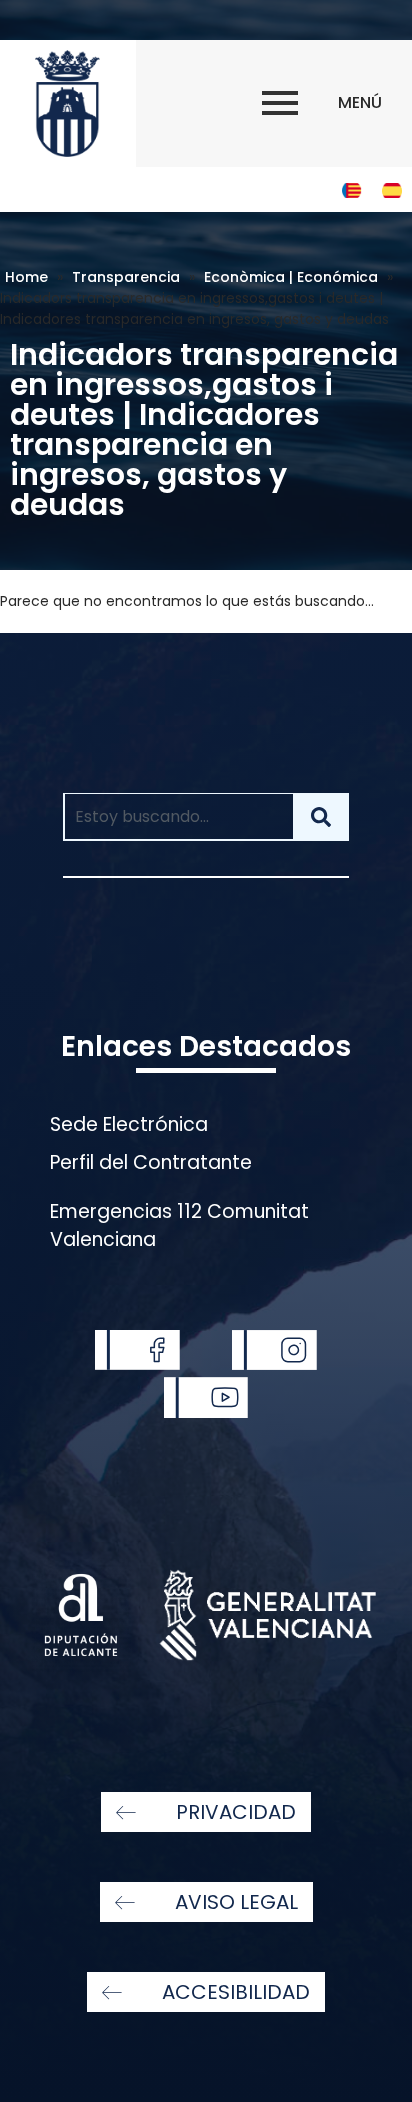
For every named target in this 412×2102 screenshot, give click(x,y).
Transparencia (126, 277)
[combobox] (178, 817)
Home (26, 277)
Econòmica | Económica (291, 277)
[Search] (321, 817)
